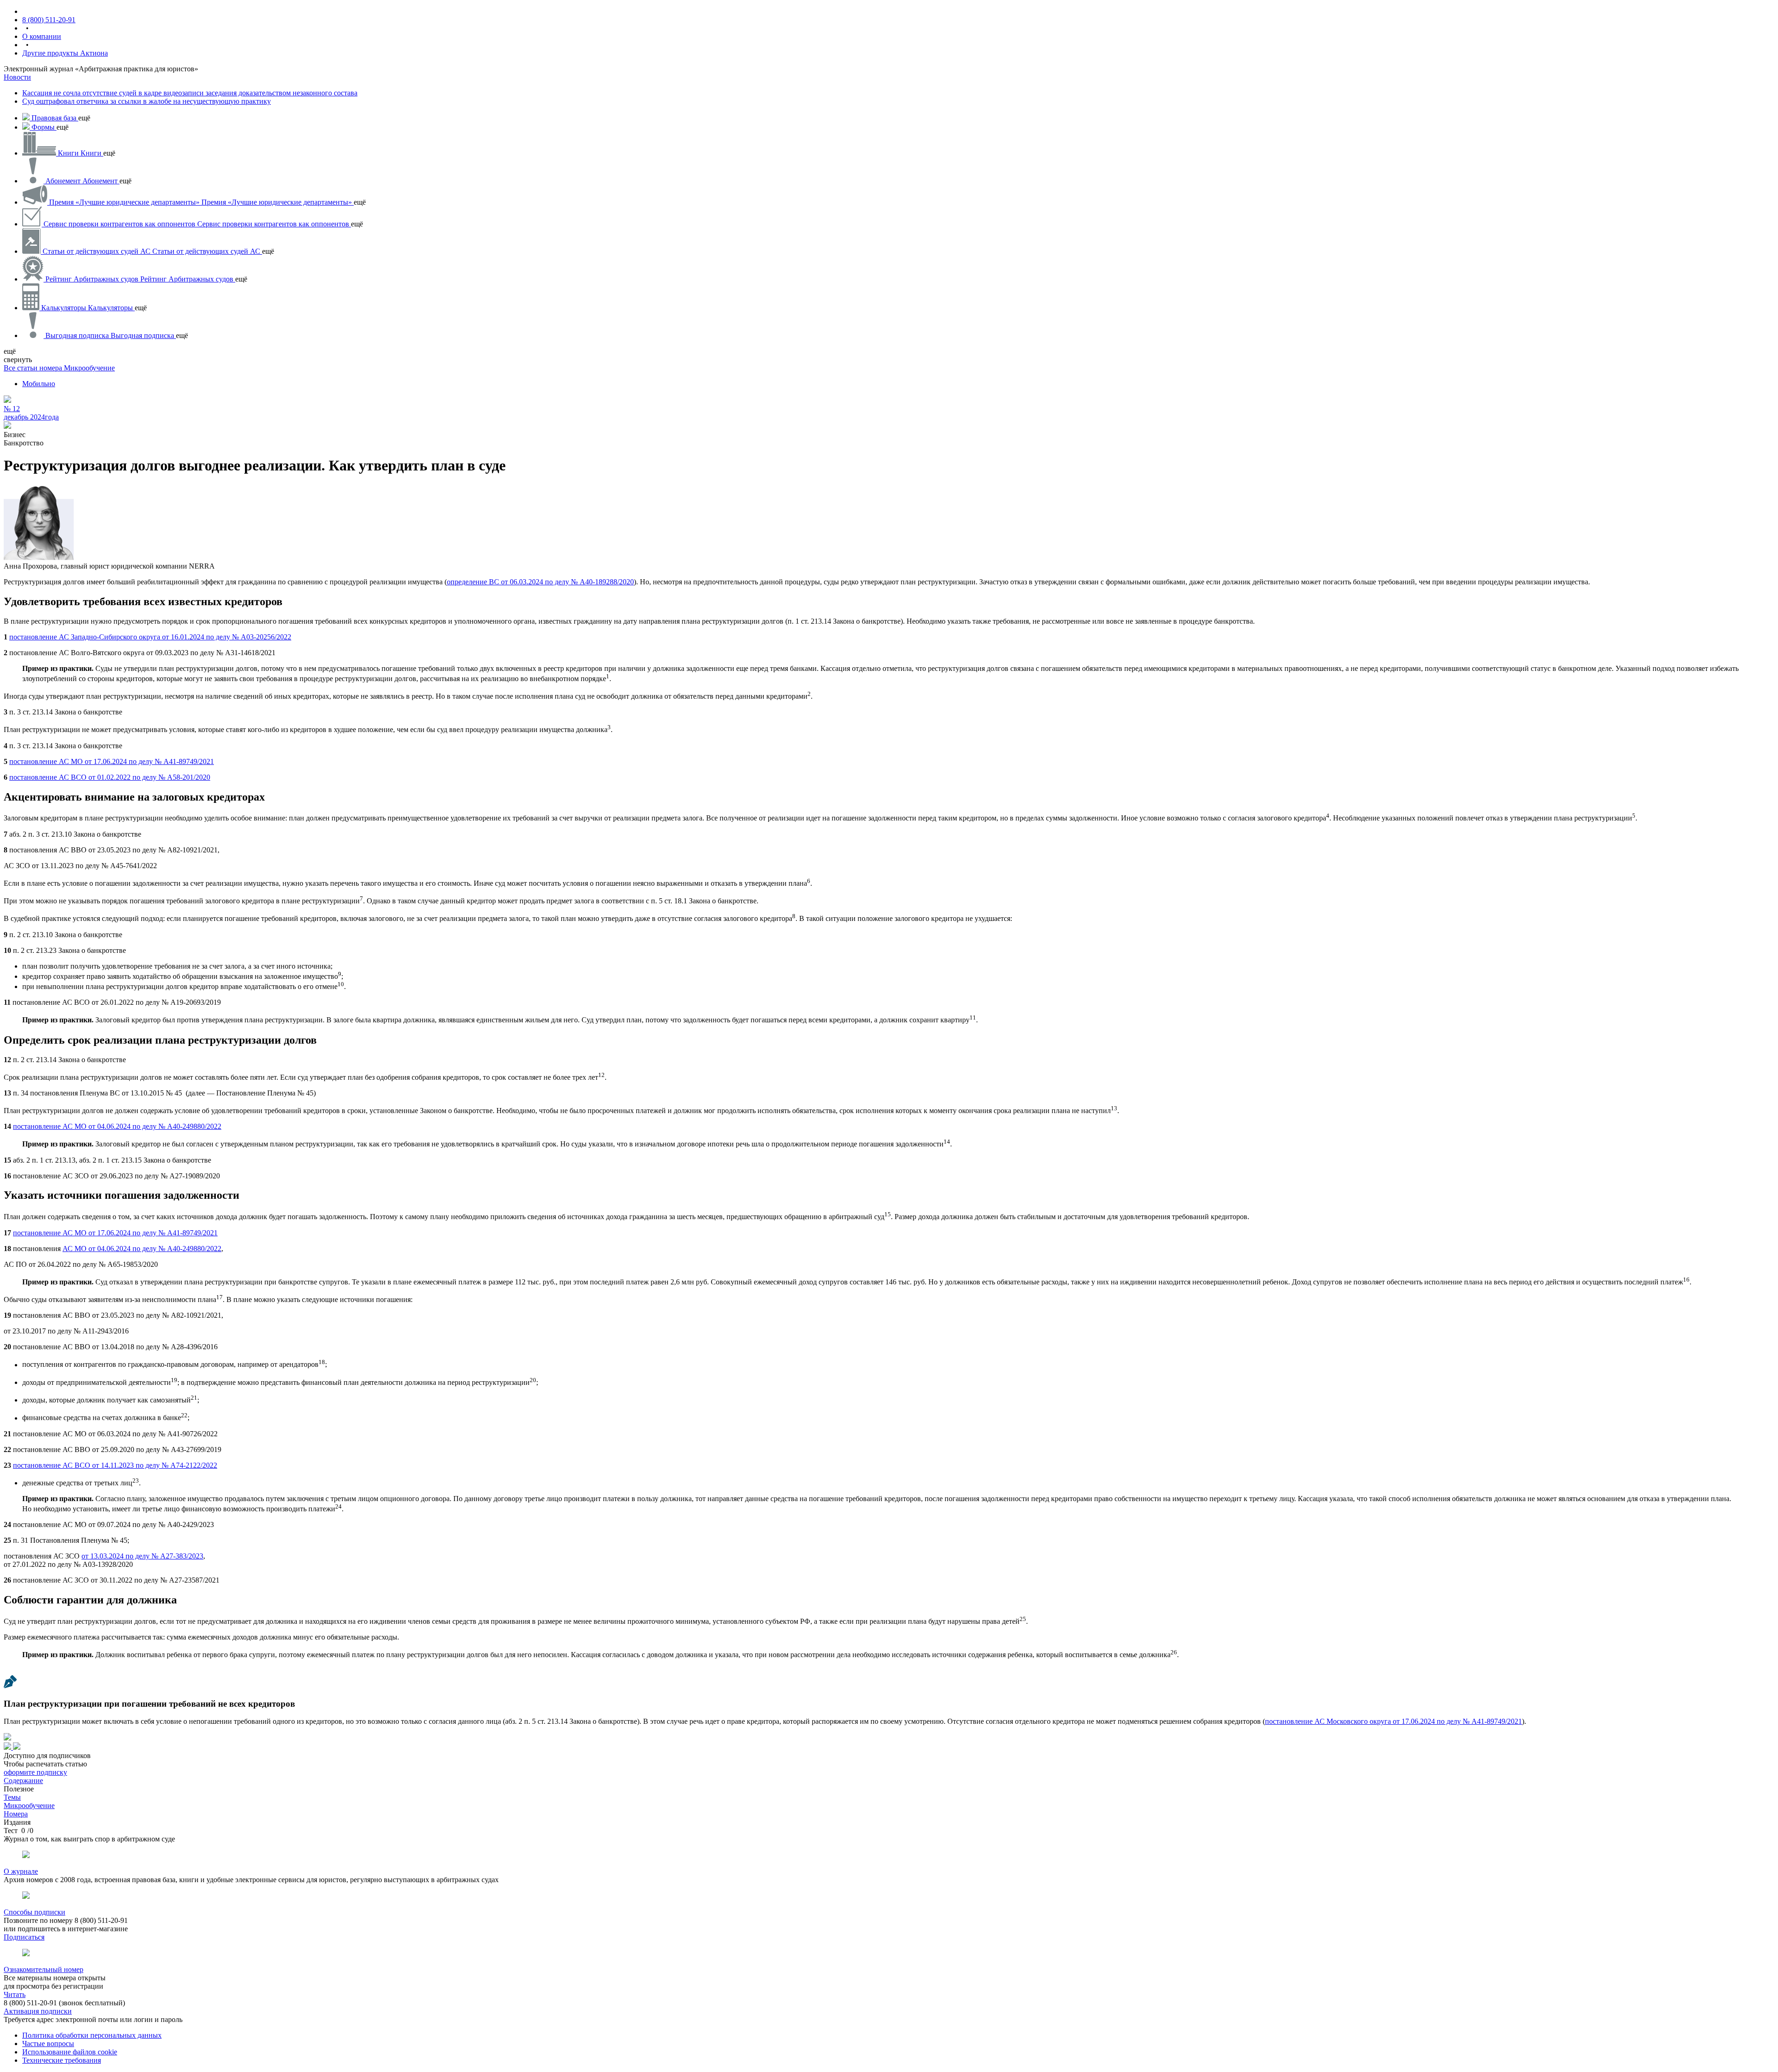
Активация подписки (38, 2011)
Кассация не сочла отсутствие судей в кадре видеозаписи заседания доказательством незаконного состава (190, 93)
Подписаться (24, 1937)
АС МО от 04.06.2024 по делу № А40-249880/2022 (142, 1249)
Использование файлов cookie (70, 2052)
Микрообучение (89, 368)
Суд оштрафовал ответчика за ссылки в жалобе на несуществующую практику (147, 101)
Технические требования (62, 2060)
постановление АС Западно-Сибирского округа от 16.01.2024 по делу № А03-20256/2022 (150, 637)
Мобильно (39, 384)
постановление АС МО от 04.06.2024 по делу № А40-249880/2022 (117, 1126)
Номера (16, 1814)
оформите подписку (35, 1772)
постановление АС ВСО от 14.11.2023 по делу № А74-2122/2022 (115, 1465)
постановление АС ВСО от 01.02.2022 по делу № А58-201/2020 (110, 777)
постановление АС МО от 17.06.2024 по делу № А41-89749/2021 (112, 761)
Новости (17, 77)
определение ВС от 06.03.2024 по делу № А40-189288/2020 (540, 582)
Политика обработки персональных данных (92, 2035)
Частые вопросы (48, 2044)
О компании (42, 36)
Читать (15, 1994)
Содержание (23, 1781)
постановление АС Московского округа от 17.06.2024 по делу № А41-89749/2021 (1393, 1721)
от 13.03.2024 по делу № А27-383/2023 (142, 1556)
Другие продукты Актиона (65, 53)
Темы (12, 1797)
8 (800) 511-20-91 (49, 20)
